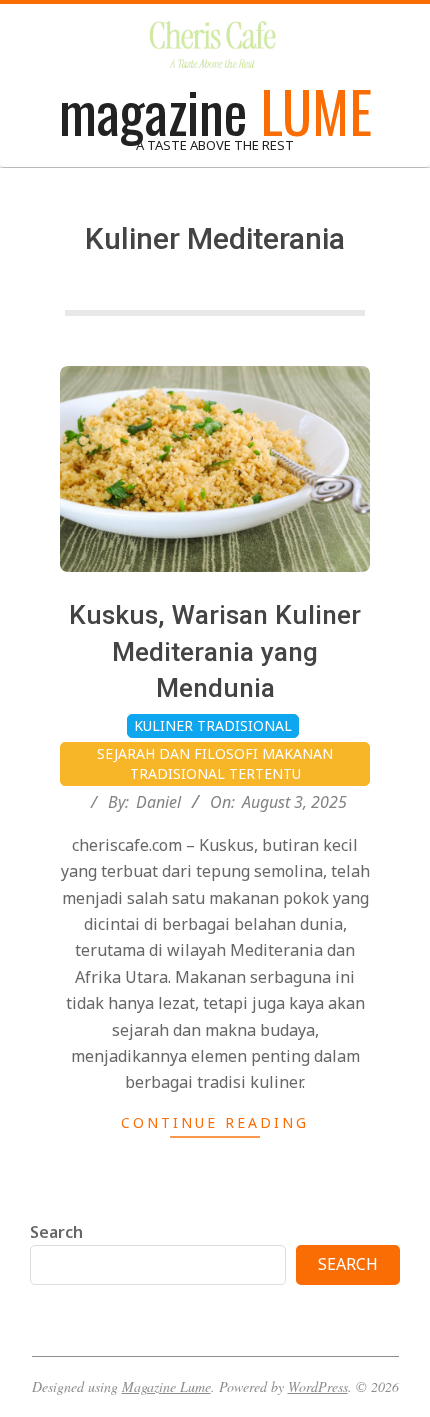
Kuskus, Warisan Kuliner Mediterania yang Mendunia (215, 652)
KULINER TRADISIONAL (213, 725)
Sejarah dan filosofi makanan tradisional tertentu (215, 763)
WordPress (318, 1386)
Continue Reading (215, 1122)
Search (56, 1232)
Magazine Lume (166, 1386)
